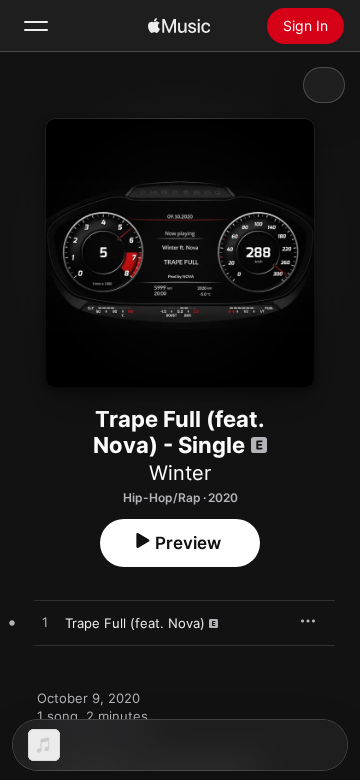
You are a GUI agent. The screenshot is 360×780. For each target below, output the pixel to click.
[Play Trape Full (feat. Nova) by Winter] (45, 623)
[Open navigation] (36, 26)
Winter (180, 473)
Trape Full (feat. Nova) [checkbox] (135, 623)
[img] (179, 26)
